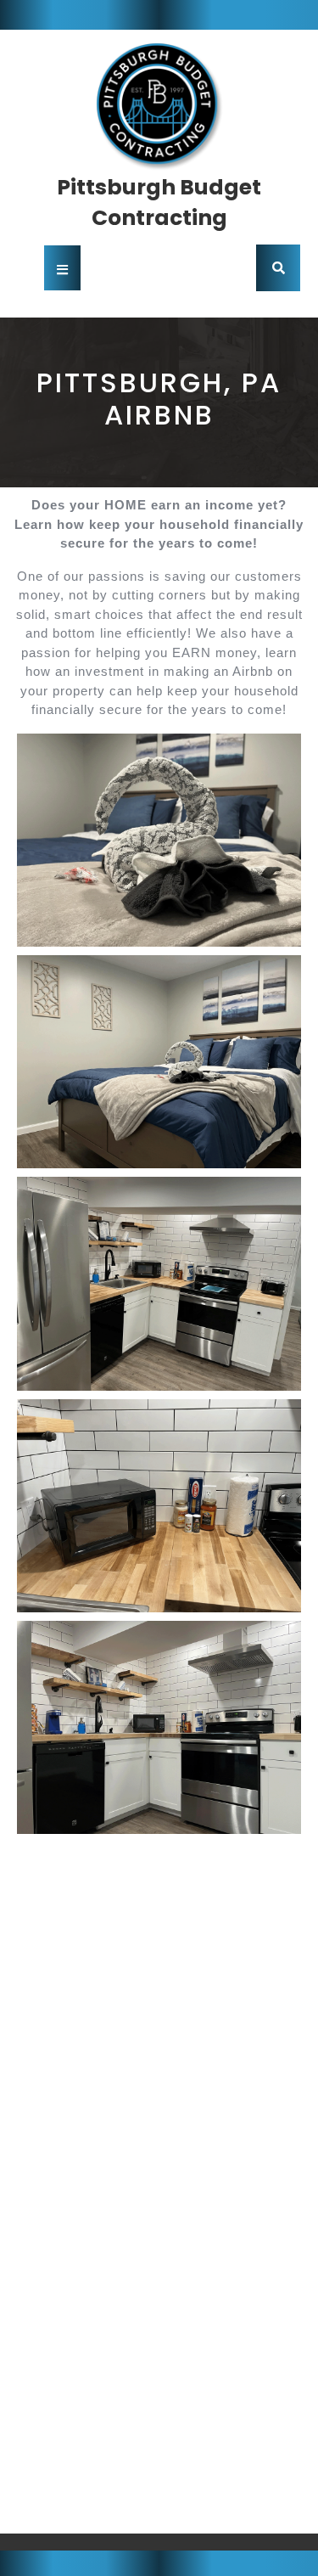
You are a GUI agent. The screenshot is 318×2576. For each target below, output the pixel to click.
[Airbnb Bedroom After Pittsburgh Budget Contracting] (159, 840)
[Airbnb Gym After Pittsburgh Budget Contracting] (159, 2393)
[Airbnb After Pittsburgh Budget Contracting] (159, 1949)
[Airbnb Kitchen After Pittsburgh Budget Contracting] (159, 1283)
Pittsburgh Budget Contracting (159, 202)
